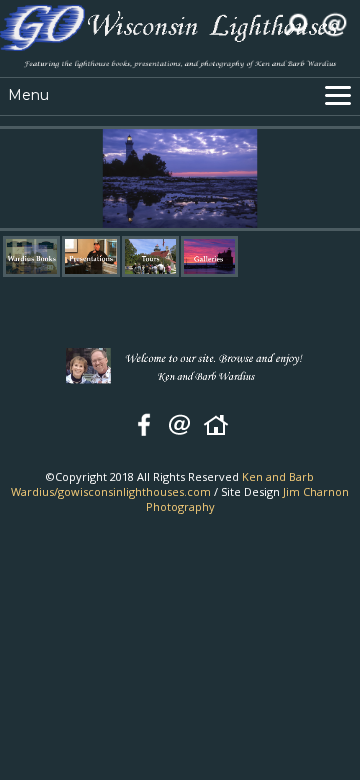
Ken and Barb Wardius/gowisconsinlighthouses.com (162, 484)
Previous (10, 179)
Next (350, 179)
